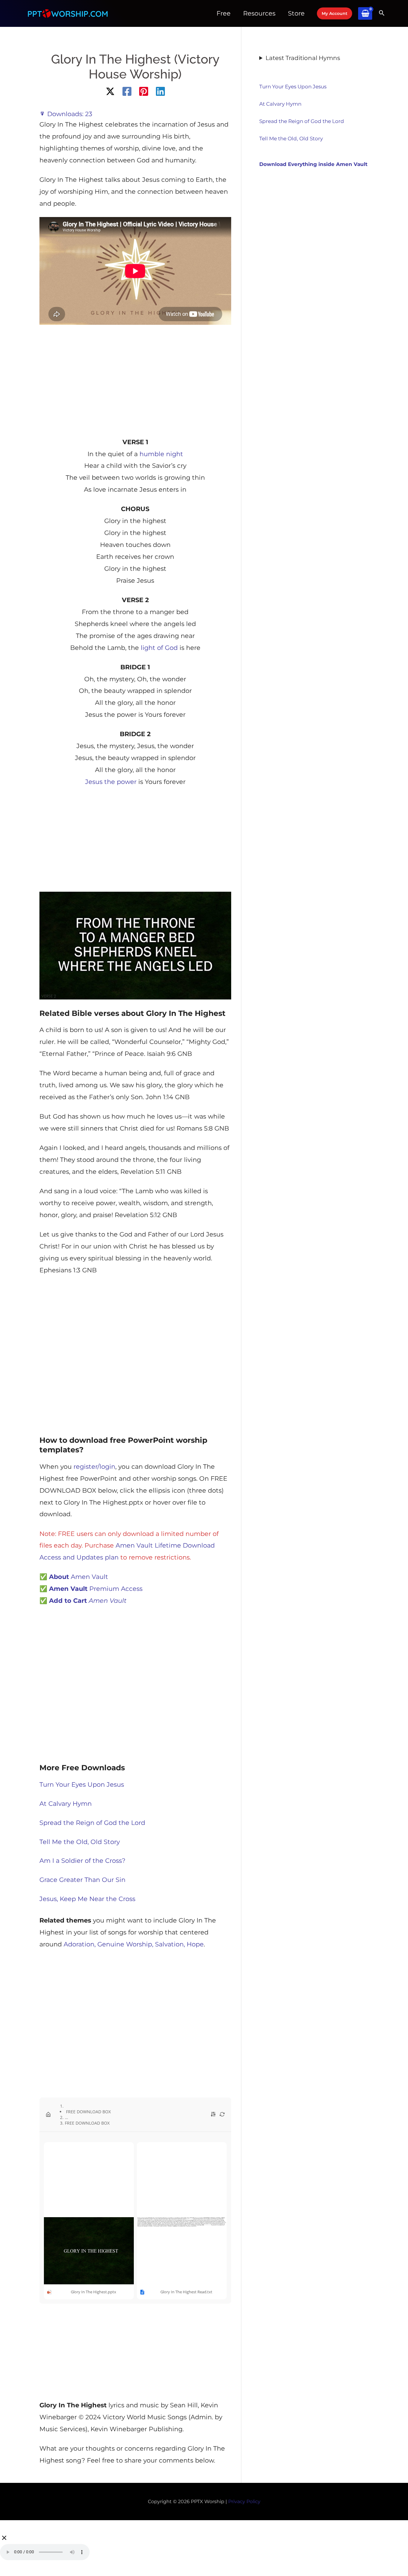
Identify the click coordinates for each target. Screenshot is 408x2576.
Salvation (169, 1944)
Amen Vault (74, 1577)
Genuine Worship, (125, 1944)
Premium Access (96, 1589)
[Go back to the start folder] (48, 2114)
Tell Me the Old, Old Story (80, 1842)
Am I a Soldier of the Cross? (82, 1861)
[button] (335, 13)
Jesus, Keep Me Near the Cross (87, 1899)
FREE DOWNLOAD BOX (88, 2112)
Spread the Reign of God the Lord (92, 1823)
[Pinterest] (144, 91)
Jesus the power (111, 782)
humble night (160, 454)
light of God (159, 648)
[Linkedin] (160, 91)
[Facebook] (127, 91)
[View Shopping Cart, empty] (365, 14)
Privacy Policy (244, 2502)
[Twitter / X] (110, 91)
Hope (195, 1944)
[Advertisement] (135, 379)
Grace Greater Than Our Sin (82, 1880)
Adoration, (80, 1944)
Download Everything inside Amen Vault (313, 164)
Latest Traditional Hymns (303, 58)
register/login (94, 1467)
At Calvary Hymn (66, 1804)
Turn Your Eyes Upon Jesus (82, 1784)
